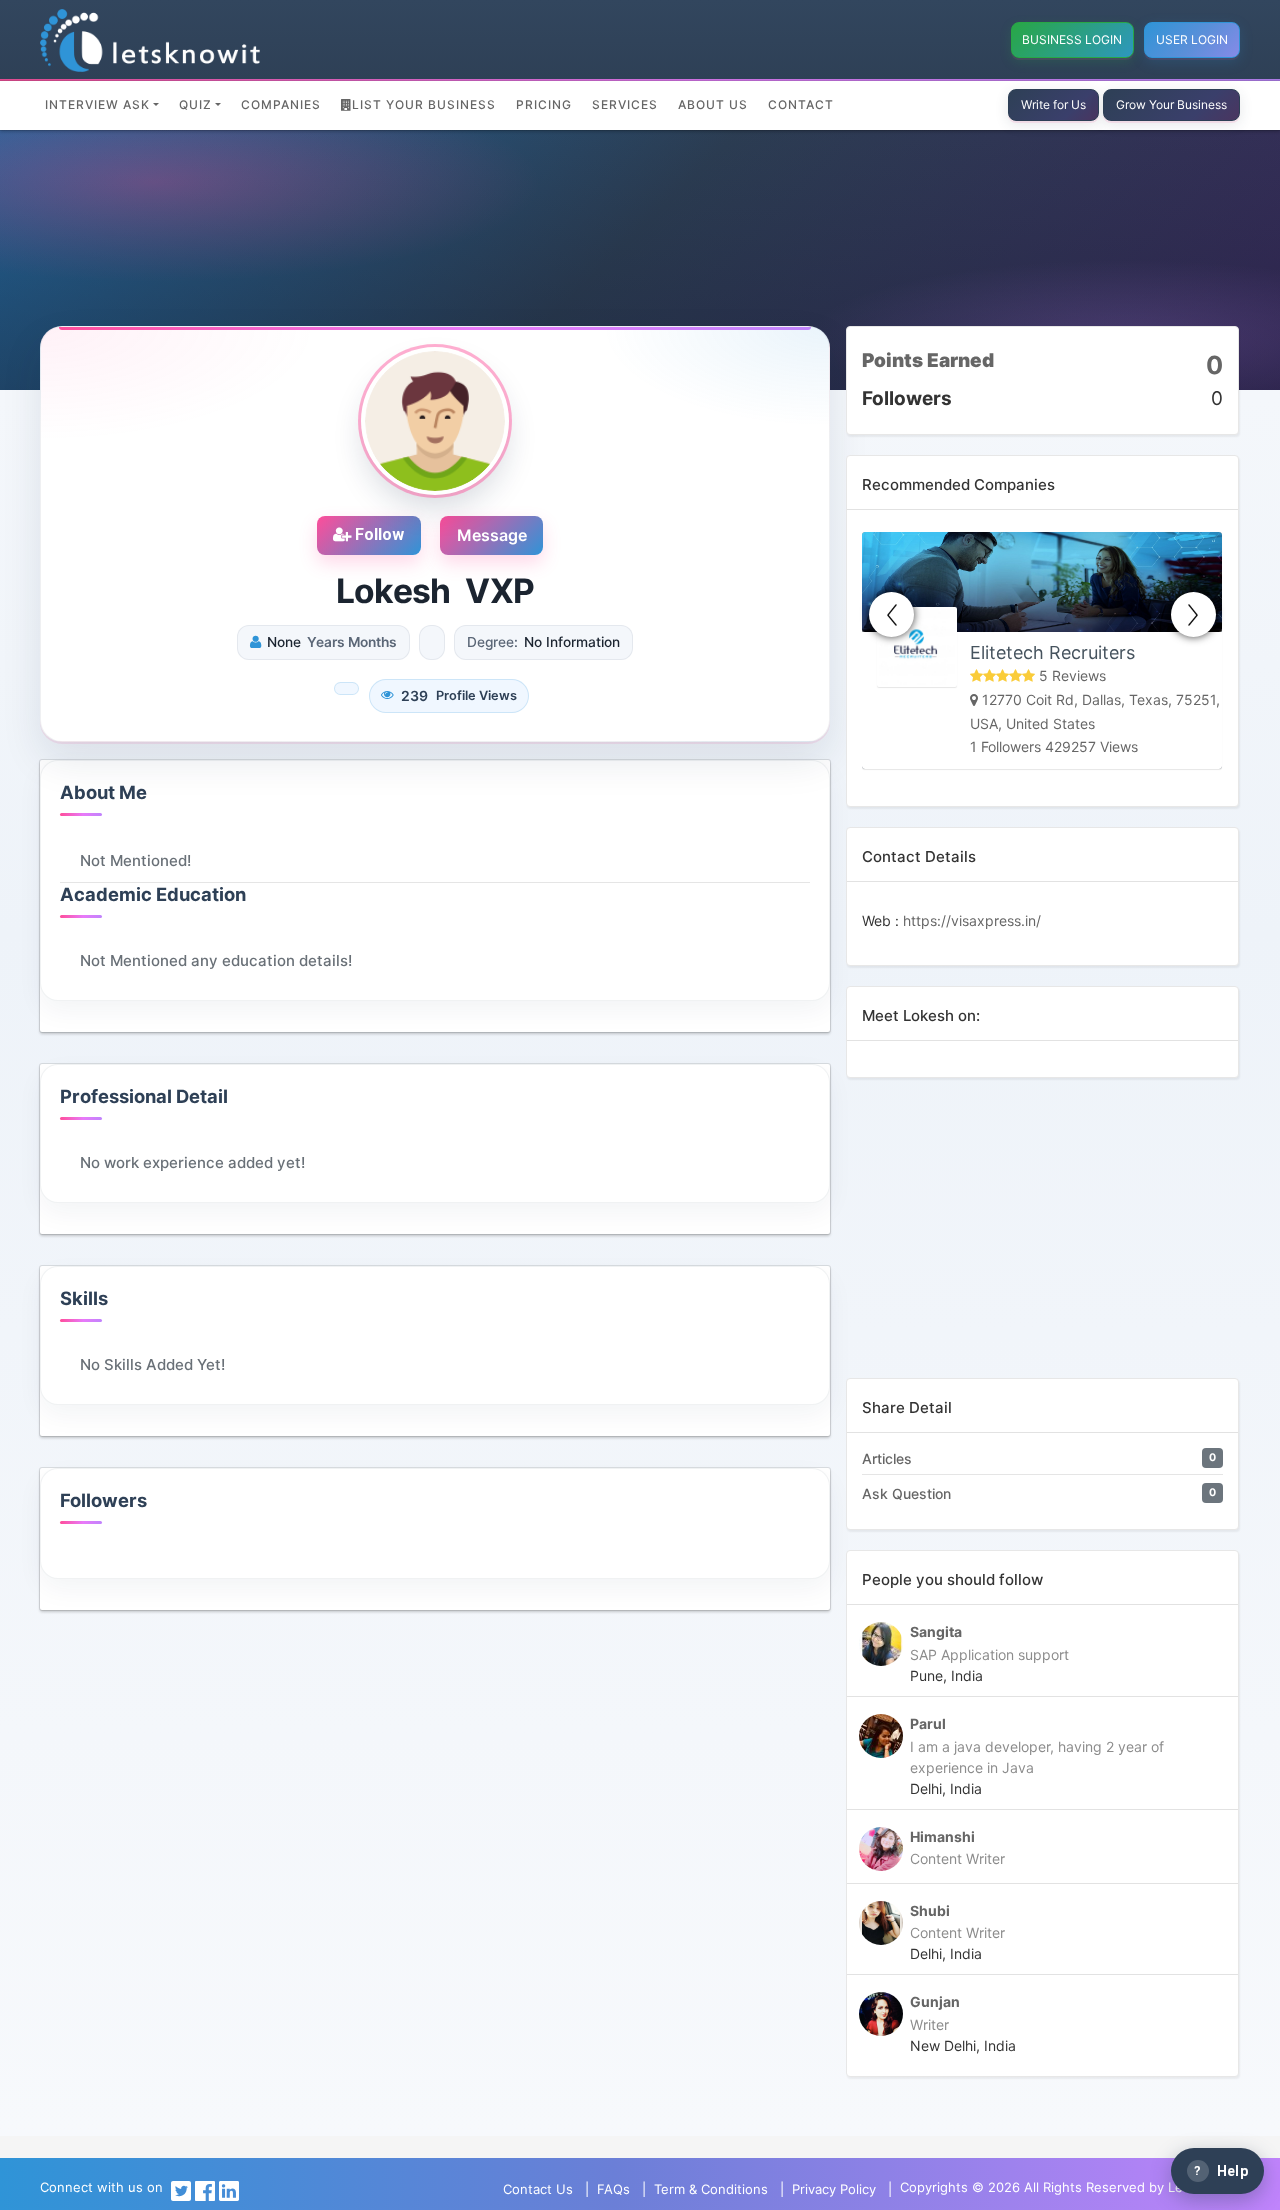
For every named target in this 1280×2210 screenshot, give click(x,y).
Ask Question (906, 1493)
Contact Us (538, 2189)
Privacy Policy (834, 2189)
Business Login (1072, 39)
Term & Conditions (711, 2189)
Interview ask (97, 104)
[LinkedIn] (229, 2189)
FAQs (613, 2189)
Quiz (195, 104)
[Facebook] (205, 2189)
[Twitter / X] (181, 2189)
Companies (281, 104)
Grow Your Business (1171, 104)
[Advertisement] (1042, 1238)
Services (625, 104)
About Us (713, 104)
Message (492, 535)
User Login (1192, 39)
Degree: (492, 642)
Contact (801, 104)
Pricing (544, 104)
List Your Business (424, 104)
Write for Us (1053, 104)
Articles (887, 1458)
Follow (377, 534)
